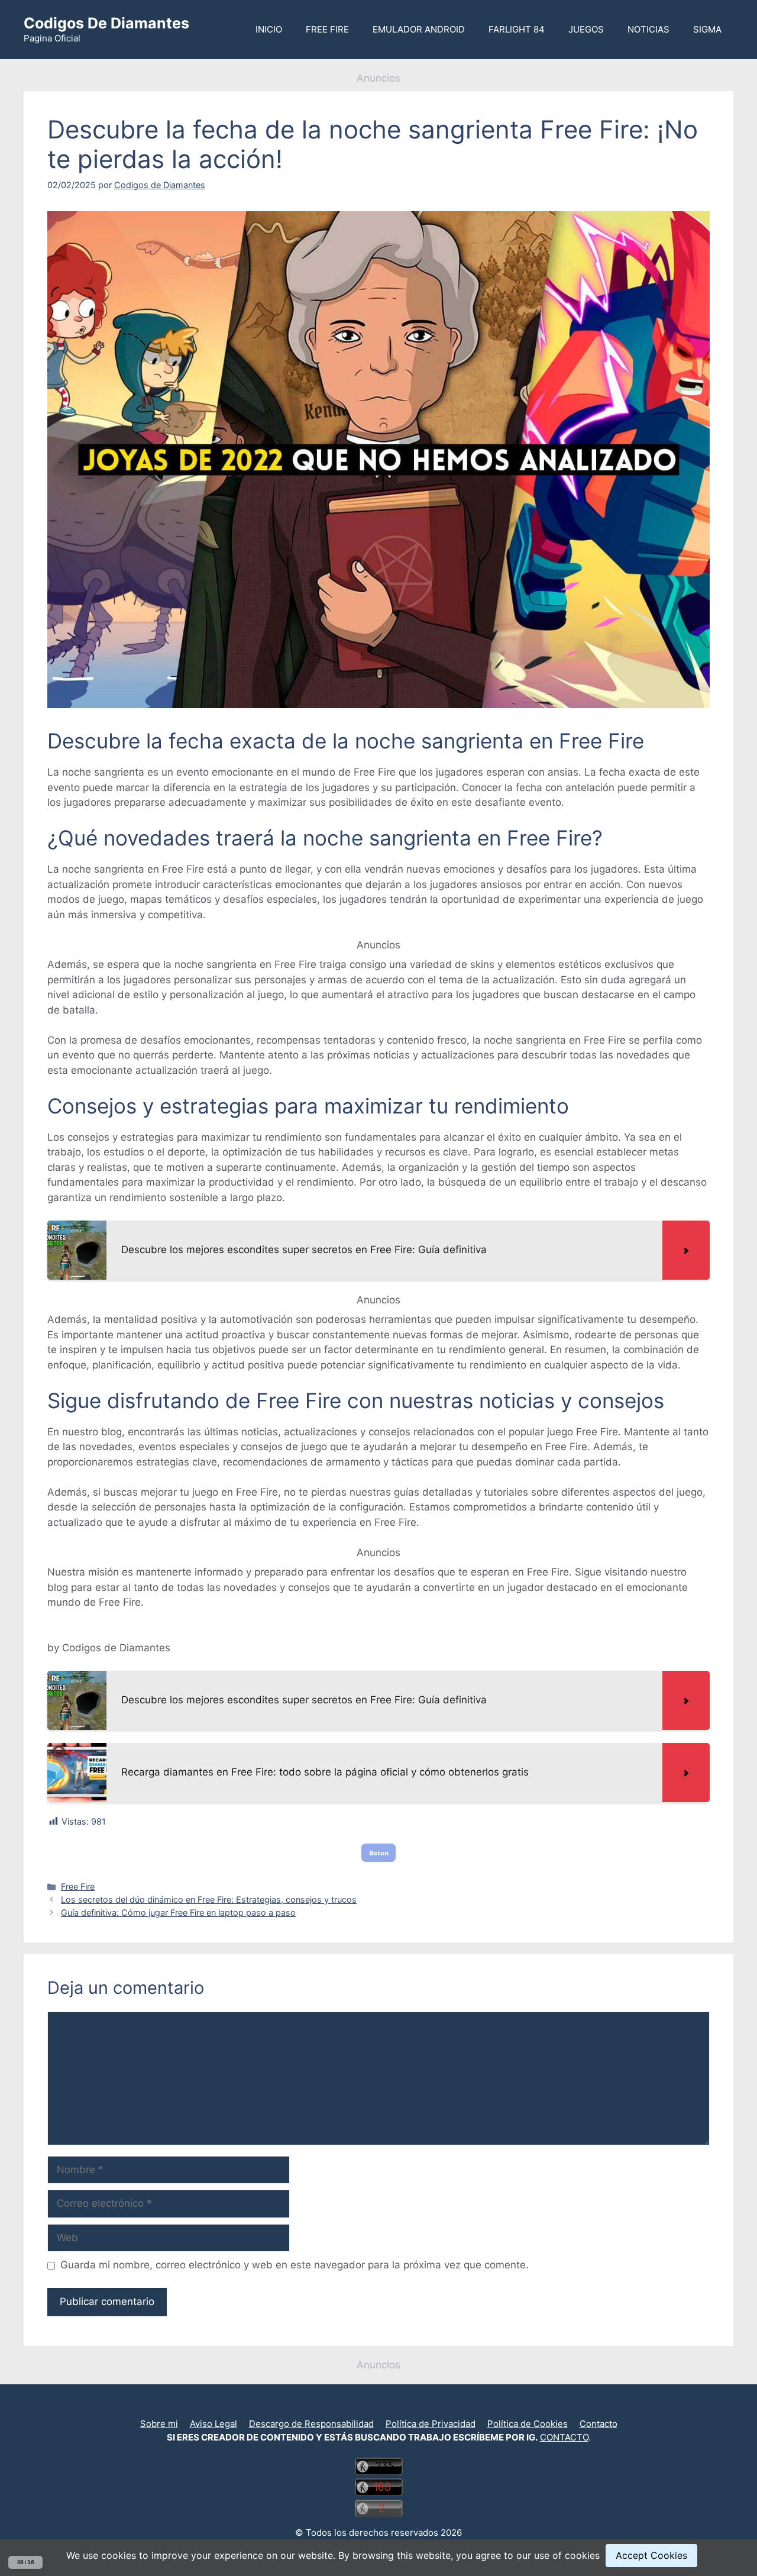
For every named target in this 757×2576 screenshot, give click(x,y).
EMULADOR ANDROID (419, 29)
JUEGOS (586, 29)
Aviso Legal (213, 2424)
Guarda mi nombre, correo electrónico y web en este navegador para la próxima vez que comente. (295, 2265)
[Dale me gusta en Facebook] (383, 2408)
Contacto (599, 2424)
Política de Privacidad (431, 2424)
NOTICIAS (648, 29)
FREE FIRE (327, 29)
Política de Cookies (528, 2424)
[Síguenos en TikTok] (378, 2408)
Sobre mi (159, 2424)
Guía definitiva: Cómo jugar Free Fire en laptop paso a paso (178, 1912)
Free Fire (78, 1886)
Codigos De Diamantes (106, 23)
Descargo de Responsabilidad (311, 2424)
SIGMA (707, 29)
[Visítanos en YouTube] (374, 2408)
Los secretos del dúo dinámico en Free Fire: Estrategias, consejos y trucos (209, 1899)
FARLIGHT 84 (517, 29)
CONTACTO (564, 2437)
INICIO (269, 29)
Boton (379, 1853)
